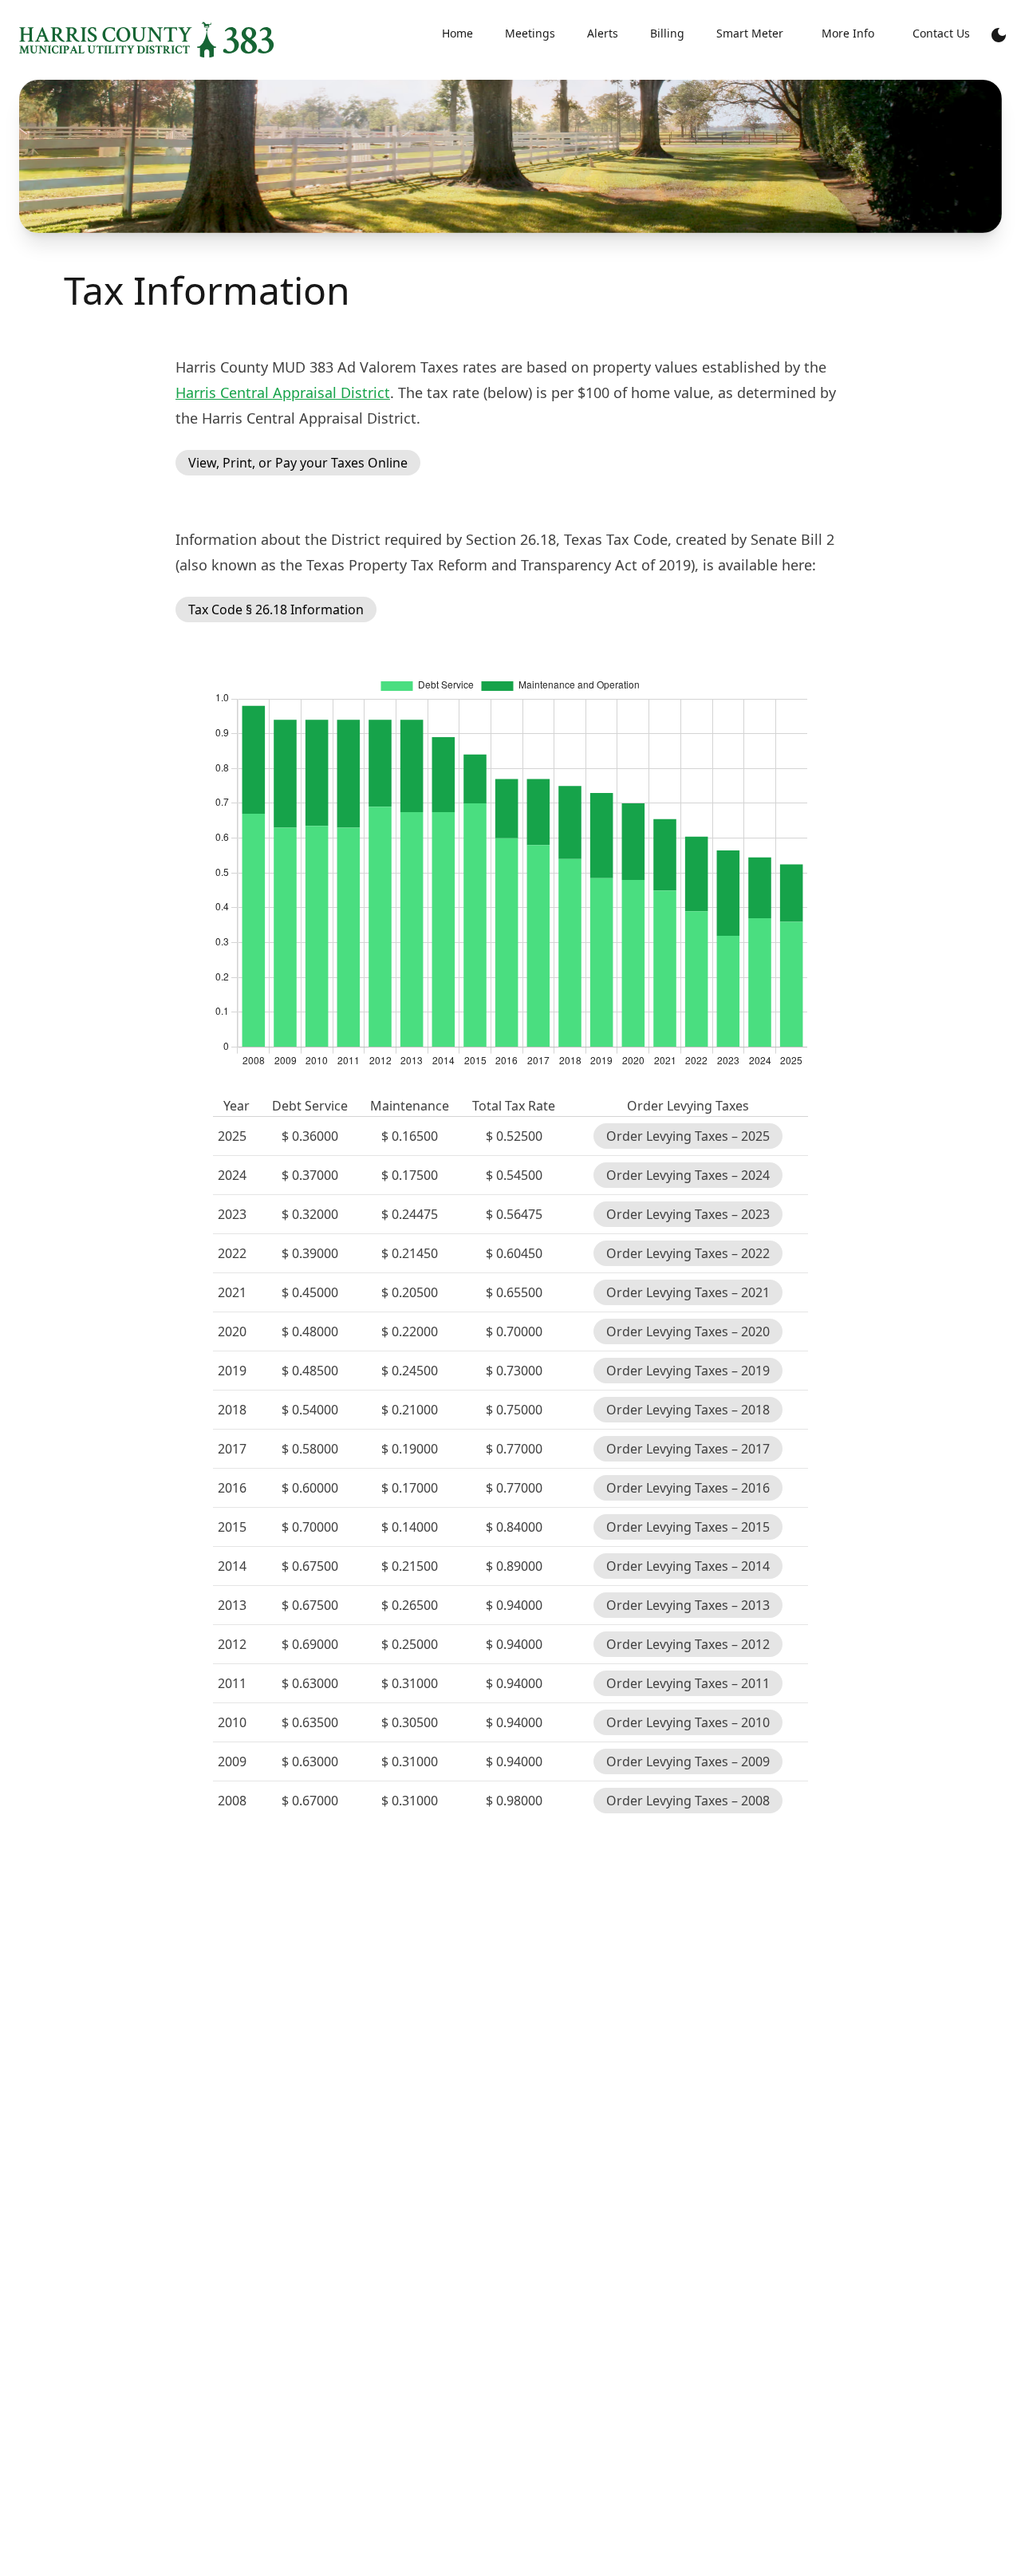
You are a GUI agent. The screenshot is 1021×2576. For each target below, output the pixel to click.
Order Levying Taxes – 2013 (688, 1605)
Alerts (603, 33)
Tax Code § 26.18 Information (276, 609)
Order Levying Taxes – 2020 (688, 1331)
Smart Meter (750, 33)
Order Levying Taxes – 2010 (688, 1722)
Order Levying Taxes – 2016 (688, 1488)
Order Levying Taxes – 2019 (688, 1371)
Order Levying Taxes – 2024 (688, 1175)
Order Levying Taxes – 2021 (688, 1292)
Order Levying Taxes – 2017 (688, 1449)
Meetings (530, 33)
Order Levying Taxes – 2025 (688, 1136)
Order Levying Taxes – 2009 (688, 1761)
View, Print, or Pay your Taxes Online (298, 463)
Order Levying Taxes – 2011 (688, 1683)
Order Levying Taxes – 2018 (688, 1410)
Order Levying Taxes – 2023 (688, 1214)
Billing (667, 33)
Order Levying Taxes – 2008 (688, 1801)
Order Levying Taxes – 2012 (688, 1644)
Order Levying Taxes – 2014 (688, 1566)
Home (457, 33)
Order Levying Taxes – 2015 (688, 1527)
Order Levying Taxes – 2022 (688, 1253)
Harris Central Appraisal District (283, 393)
